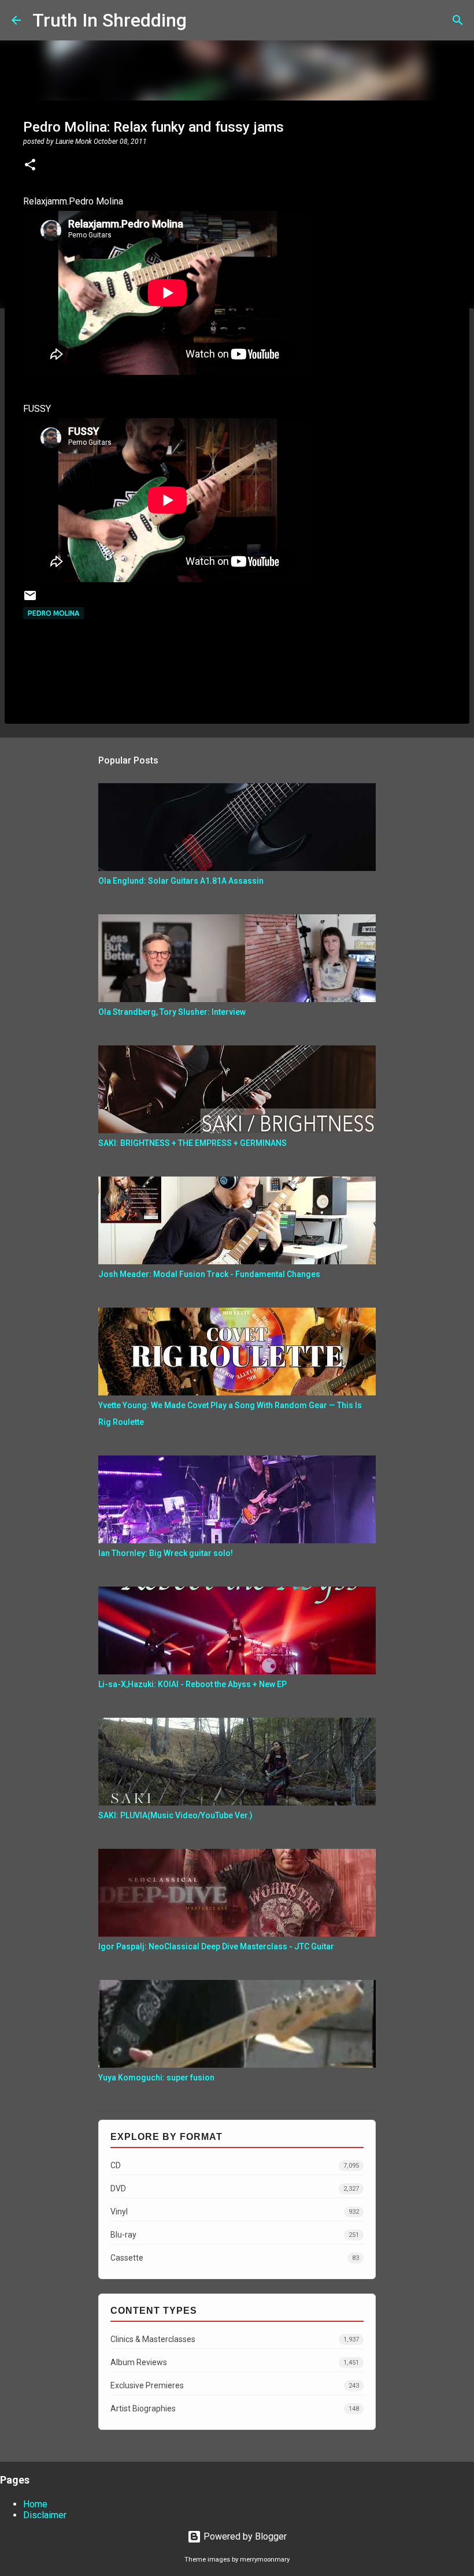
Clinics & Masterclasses (235, 2339)
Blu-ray (235, 2235)
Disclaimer (45, 2515)
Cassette (235, 2258)
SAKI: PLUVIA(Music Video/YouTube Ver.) (175, 1815)
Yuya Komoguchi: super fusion (156, 2078)
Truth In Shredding (110, 20)
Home (35, 2504)
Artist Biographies (235, 2409)
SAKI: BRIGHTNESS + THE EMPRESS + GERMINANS (192, 1143)
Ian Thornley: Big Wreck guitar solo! (166, 1553)
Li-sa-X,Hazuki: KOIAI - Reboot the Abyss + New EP (192, 1684)
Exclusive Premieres (235, 2385)
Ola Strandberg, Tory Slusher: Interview (172, 1012)
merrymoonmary (265, 2560)
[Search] (203, 20)
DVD (235, 2188)
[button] (30, 166)
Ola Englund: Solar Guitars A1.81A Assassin (181, 881)
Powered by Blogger (244, 2536)
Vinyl (235, 2212)
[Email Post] (30, 600)
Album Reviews (235, 2362)
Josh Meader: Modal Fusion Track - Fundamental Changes (209, 1274)
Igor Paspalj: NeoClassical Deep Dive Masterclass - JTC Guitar (216, 1946)
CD (235, 2165)
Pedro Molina (53, 613)
